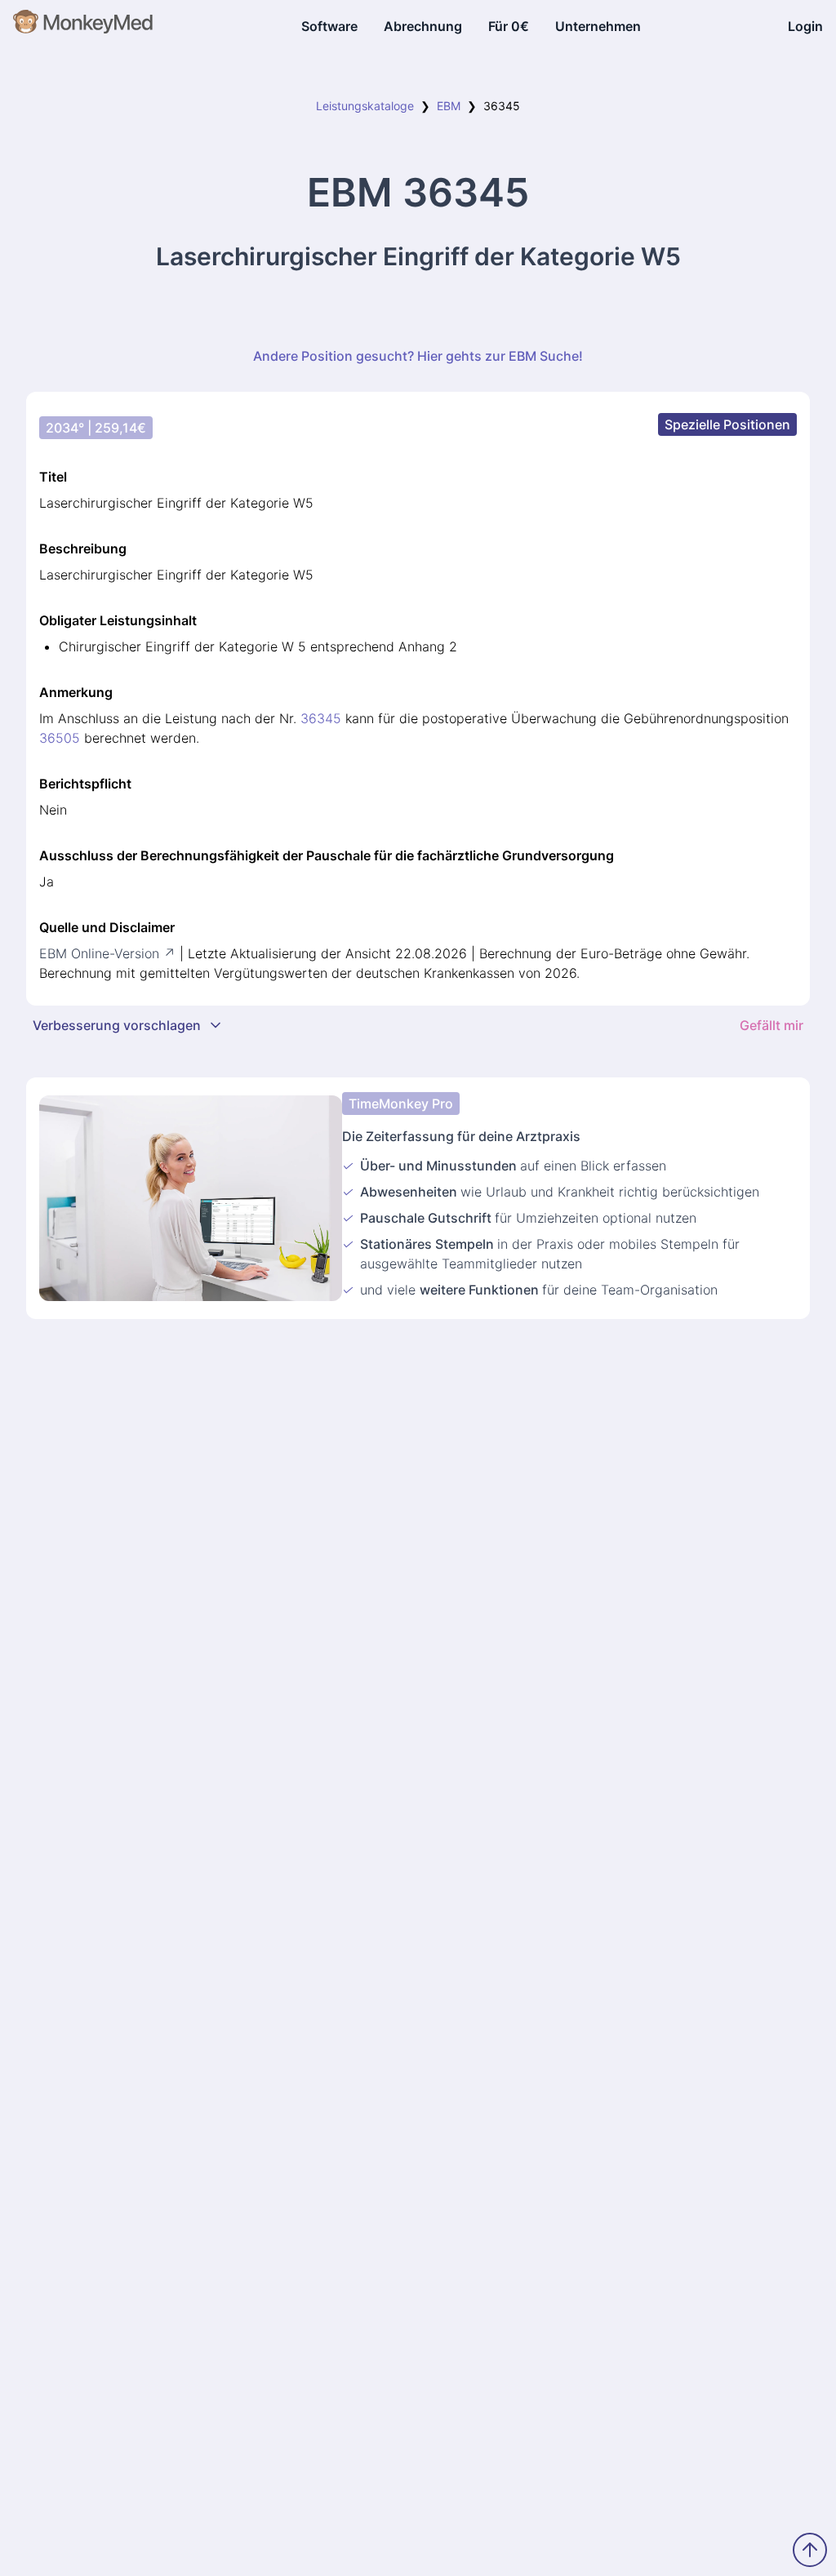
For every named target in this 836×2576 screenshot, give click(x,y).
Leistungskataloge (365, 106)
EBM (449, 106)
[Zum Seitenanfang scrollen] (810, 2550)
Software (329, 26)
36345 (321, 718)
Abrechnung (423, 26)
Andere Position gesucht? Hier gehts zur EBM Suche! (418, 356)
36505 (60, 738)
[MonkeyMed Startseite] (84, 26)
